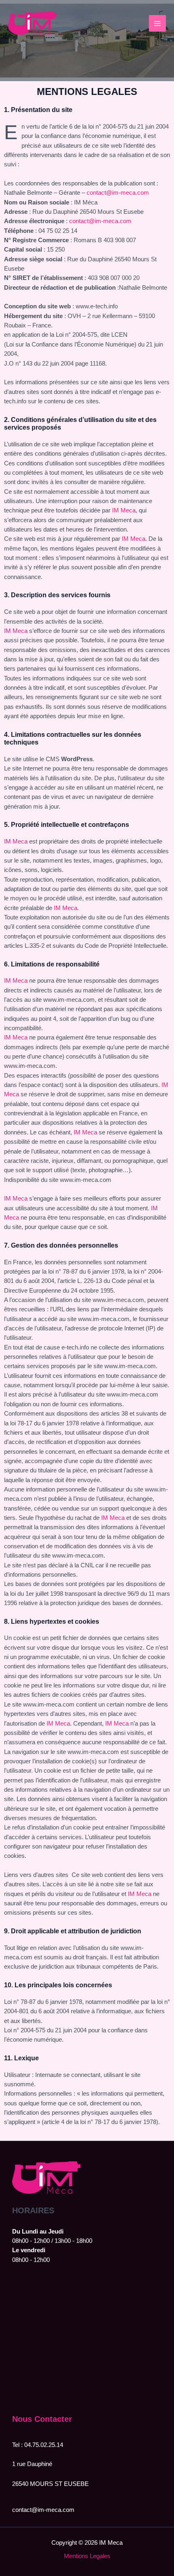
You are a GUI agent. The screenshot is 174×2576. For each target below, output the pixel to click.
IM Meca (124, 510)
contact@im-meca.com (118, 193)
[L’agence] (90, 1347)
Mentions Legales (87, 2556)
